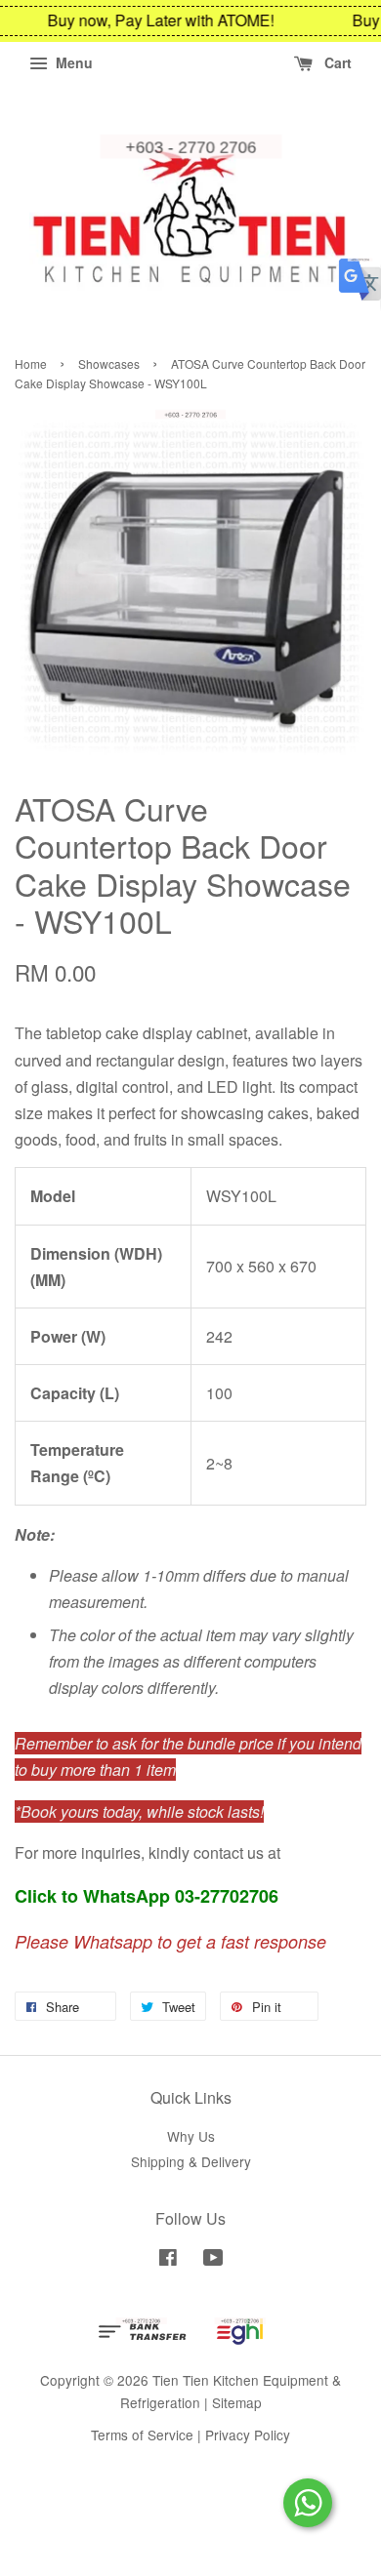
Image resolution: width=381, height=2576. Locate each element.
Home (31, 363)
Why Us (191, 2136)
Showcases (109, 363)
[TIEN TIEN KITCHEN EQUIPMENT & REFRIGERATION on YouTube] (213, 2260)
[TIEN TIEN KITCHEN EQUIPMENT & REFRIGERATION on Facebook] (168, 2260)
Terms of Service (142, 2435)
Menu (72, 62)
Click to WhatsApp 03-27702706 (147, 1896)
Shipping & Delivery (191, 2161)
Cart (336, 62)
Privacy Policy (248, 2435)
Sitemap (237, 2402)
